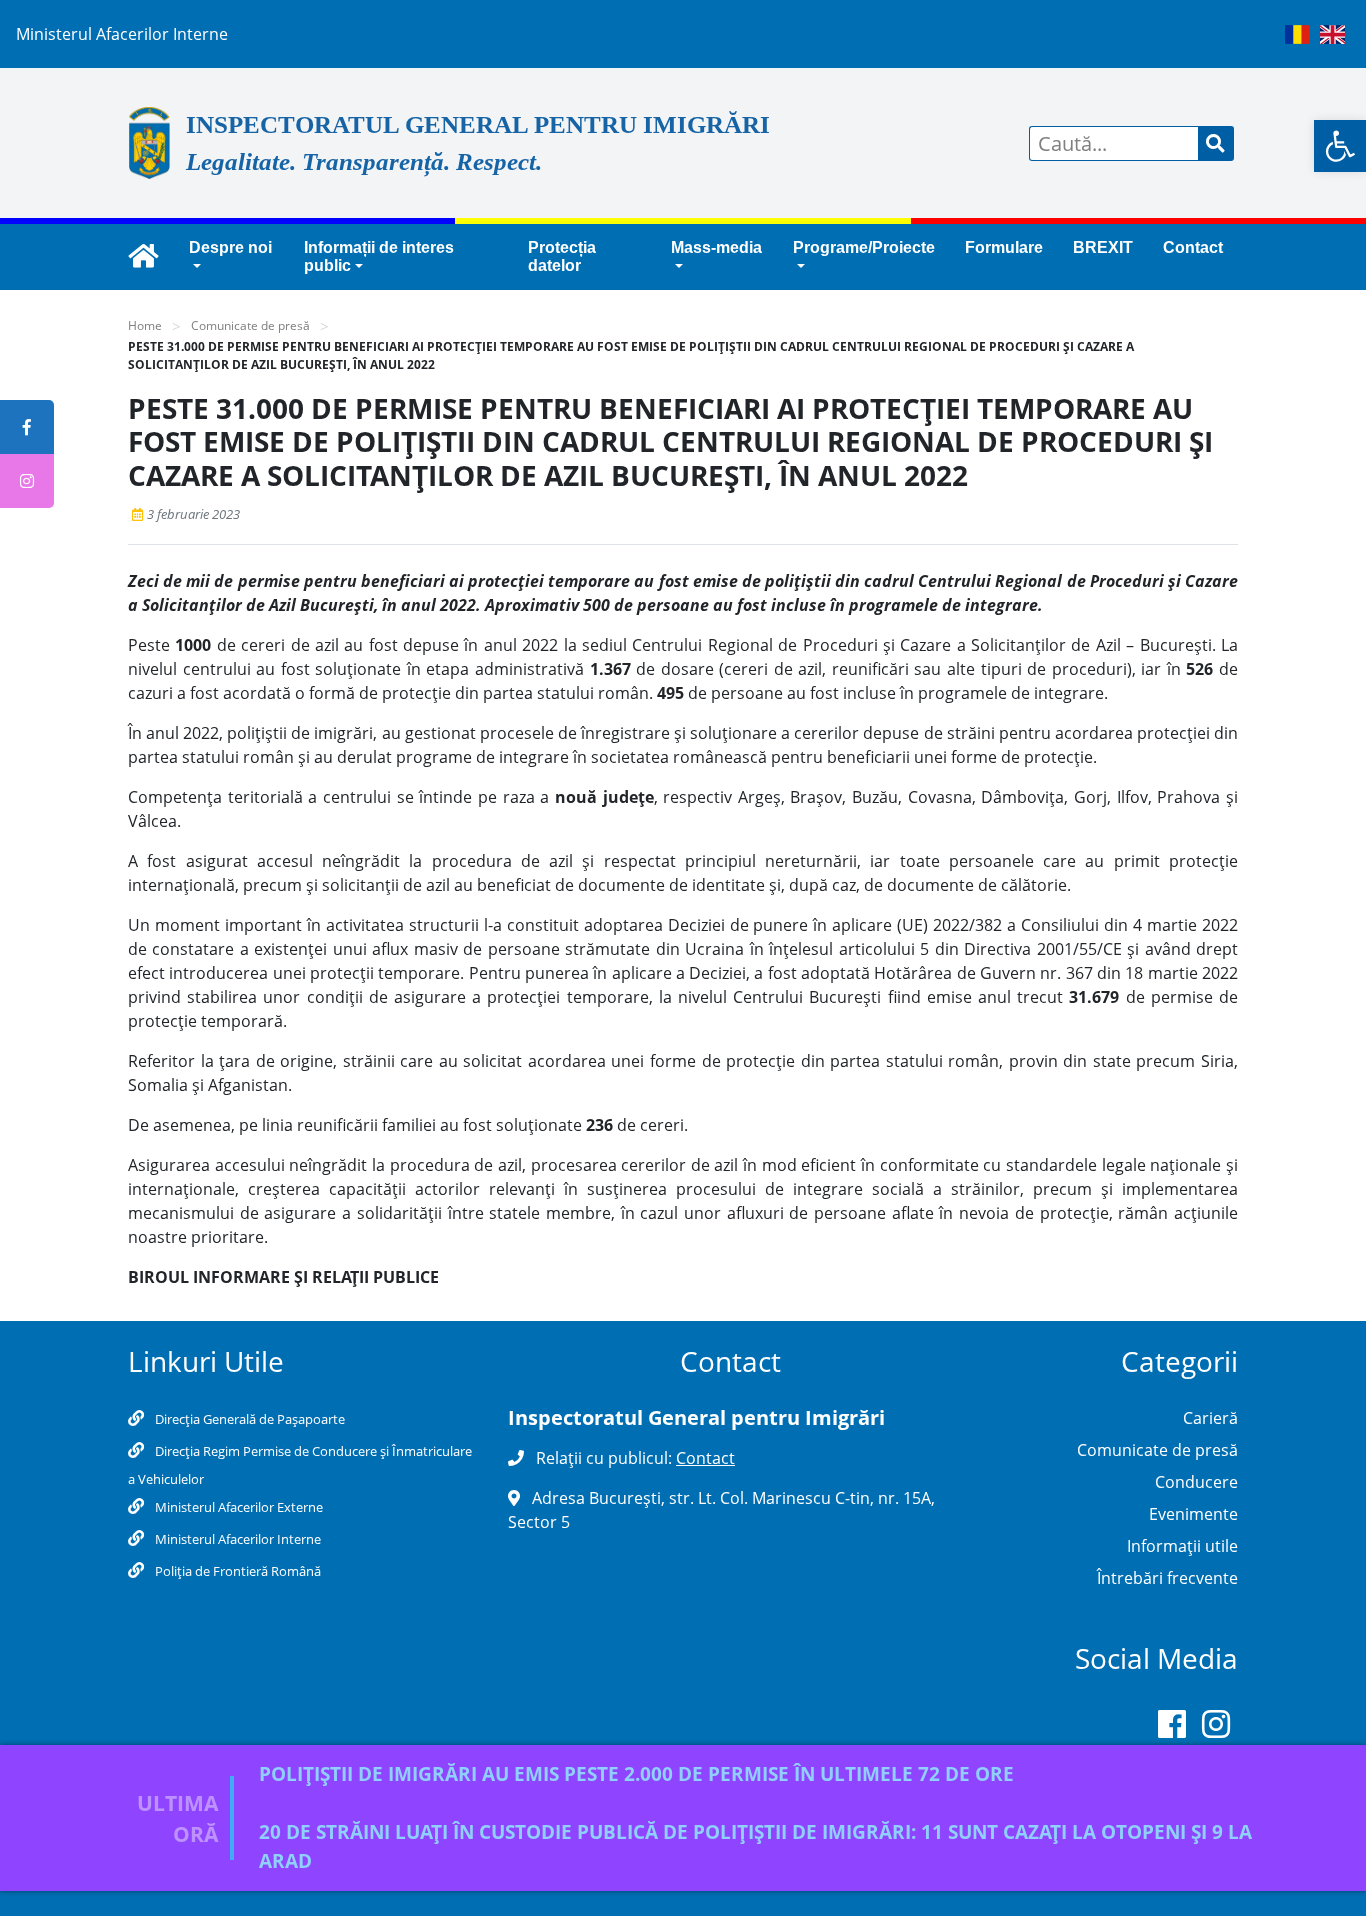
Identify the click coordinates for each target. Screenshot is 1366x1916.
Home (145, 325)
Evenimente (1193, 1514)
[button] (1340, 146)
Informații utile (1182, 1546)
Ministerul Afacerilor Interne (236, 1539)
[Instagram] (1216, 1728)
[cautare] (1216, 143)
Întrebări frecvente (1167, 1578)
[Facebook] (1172, 1728)
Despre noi (230, 247)
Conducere (1196, 1482)
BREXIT (1103, 247)
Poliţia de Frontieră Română (236, 1571)
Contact (1193, 247)
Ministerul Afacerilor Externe (237, 1507)
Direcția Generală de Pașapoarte (248, 1419)
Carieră (1210, 1418)
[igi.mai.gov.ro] (143, 257)
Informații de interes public (379, 256)
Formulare (1004, 247)
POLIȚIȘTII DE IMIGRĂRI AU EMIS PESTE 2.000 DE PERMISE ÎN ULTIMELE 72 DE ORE (636, 1773)
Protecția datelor (562, 256)
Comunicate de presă (250, 325)
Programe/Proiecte (864, 247)
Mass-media (716, 247)
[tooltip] (27, 427)
